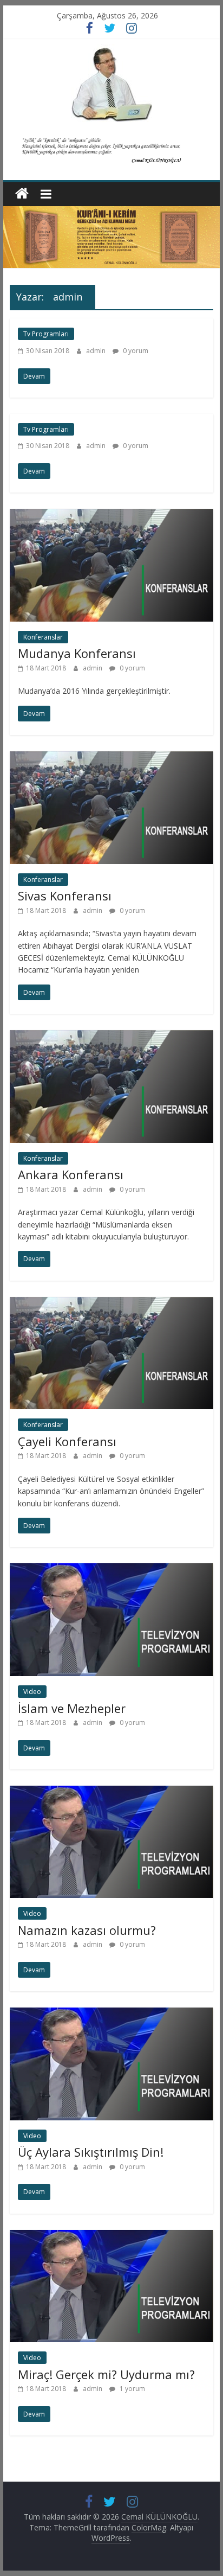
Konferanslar (43, 637)
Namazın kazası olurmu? (87, 1930)
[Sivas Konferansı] (111, 758)
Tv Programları (46, 334)
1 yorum (132, 2389)
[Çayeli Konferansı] (111, 1303)
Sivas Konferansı (65, 896)
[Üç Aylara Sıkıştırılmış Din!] (111, 2014)
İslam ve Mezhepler (72, 1708)
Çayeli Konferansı (67, 1441)
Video (32, 1692)
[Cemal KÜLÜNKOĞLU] (22, 194)
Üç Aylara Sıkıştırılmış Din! (91, 2152)
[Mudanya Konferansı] (111, 515)
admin (97, 351)
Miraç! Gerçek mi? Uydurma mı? (106, 2374)
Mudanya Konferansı (77, 653)
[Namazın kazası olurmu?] (111, 1792)
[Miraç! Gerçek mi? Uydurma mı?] (111, 2236)
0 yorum (135, 351)
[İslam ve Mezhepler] (111, 1570)
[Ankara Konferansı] (111, 1037)
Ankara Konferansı (71, 1174)
